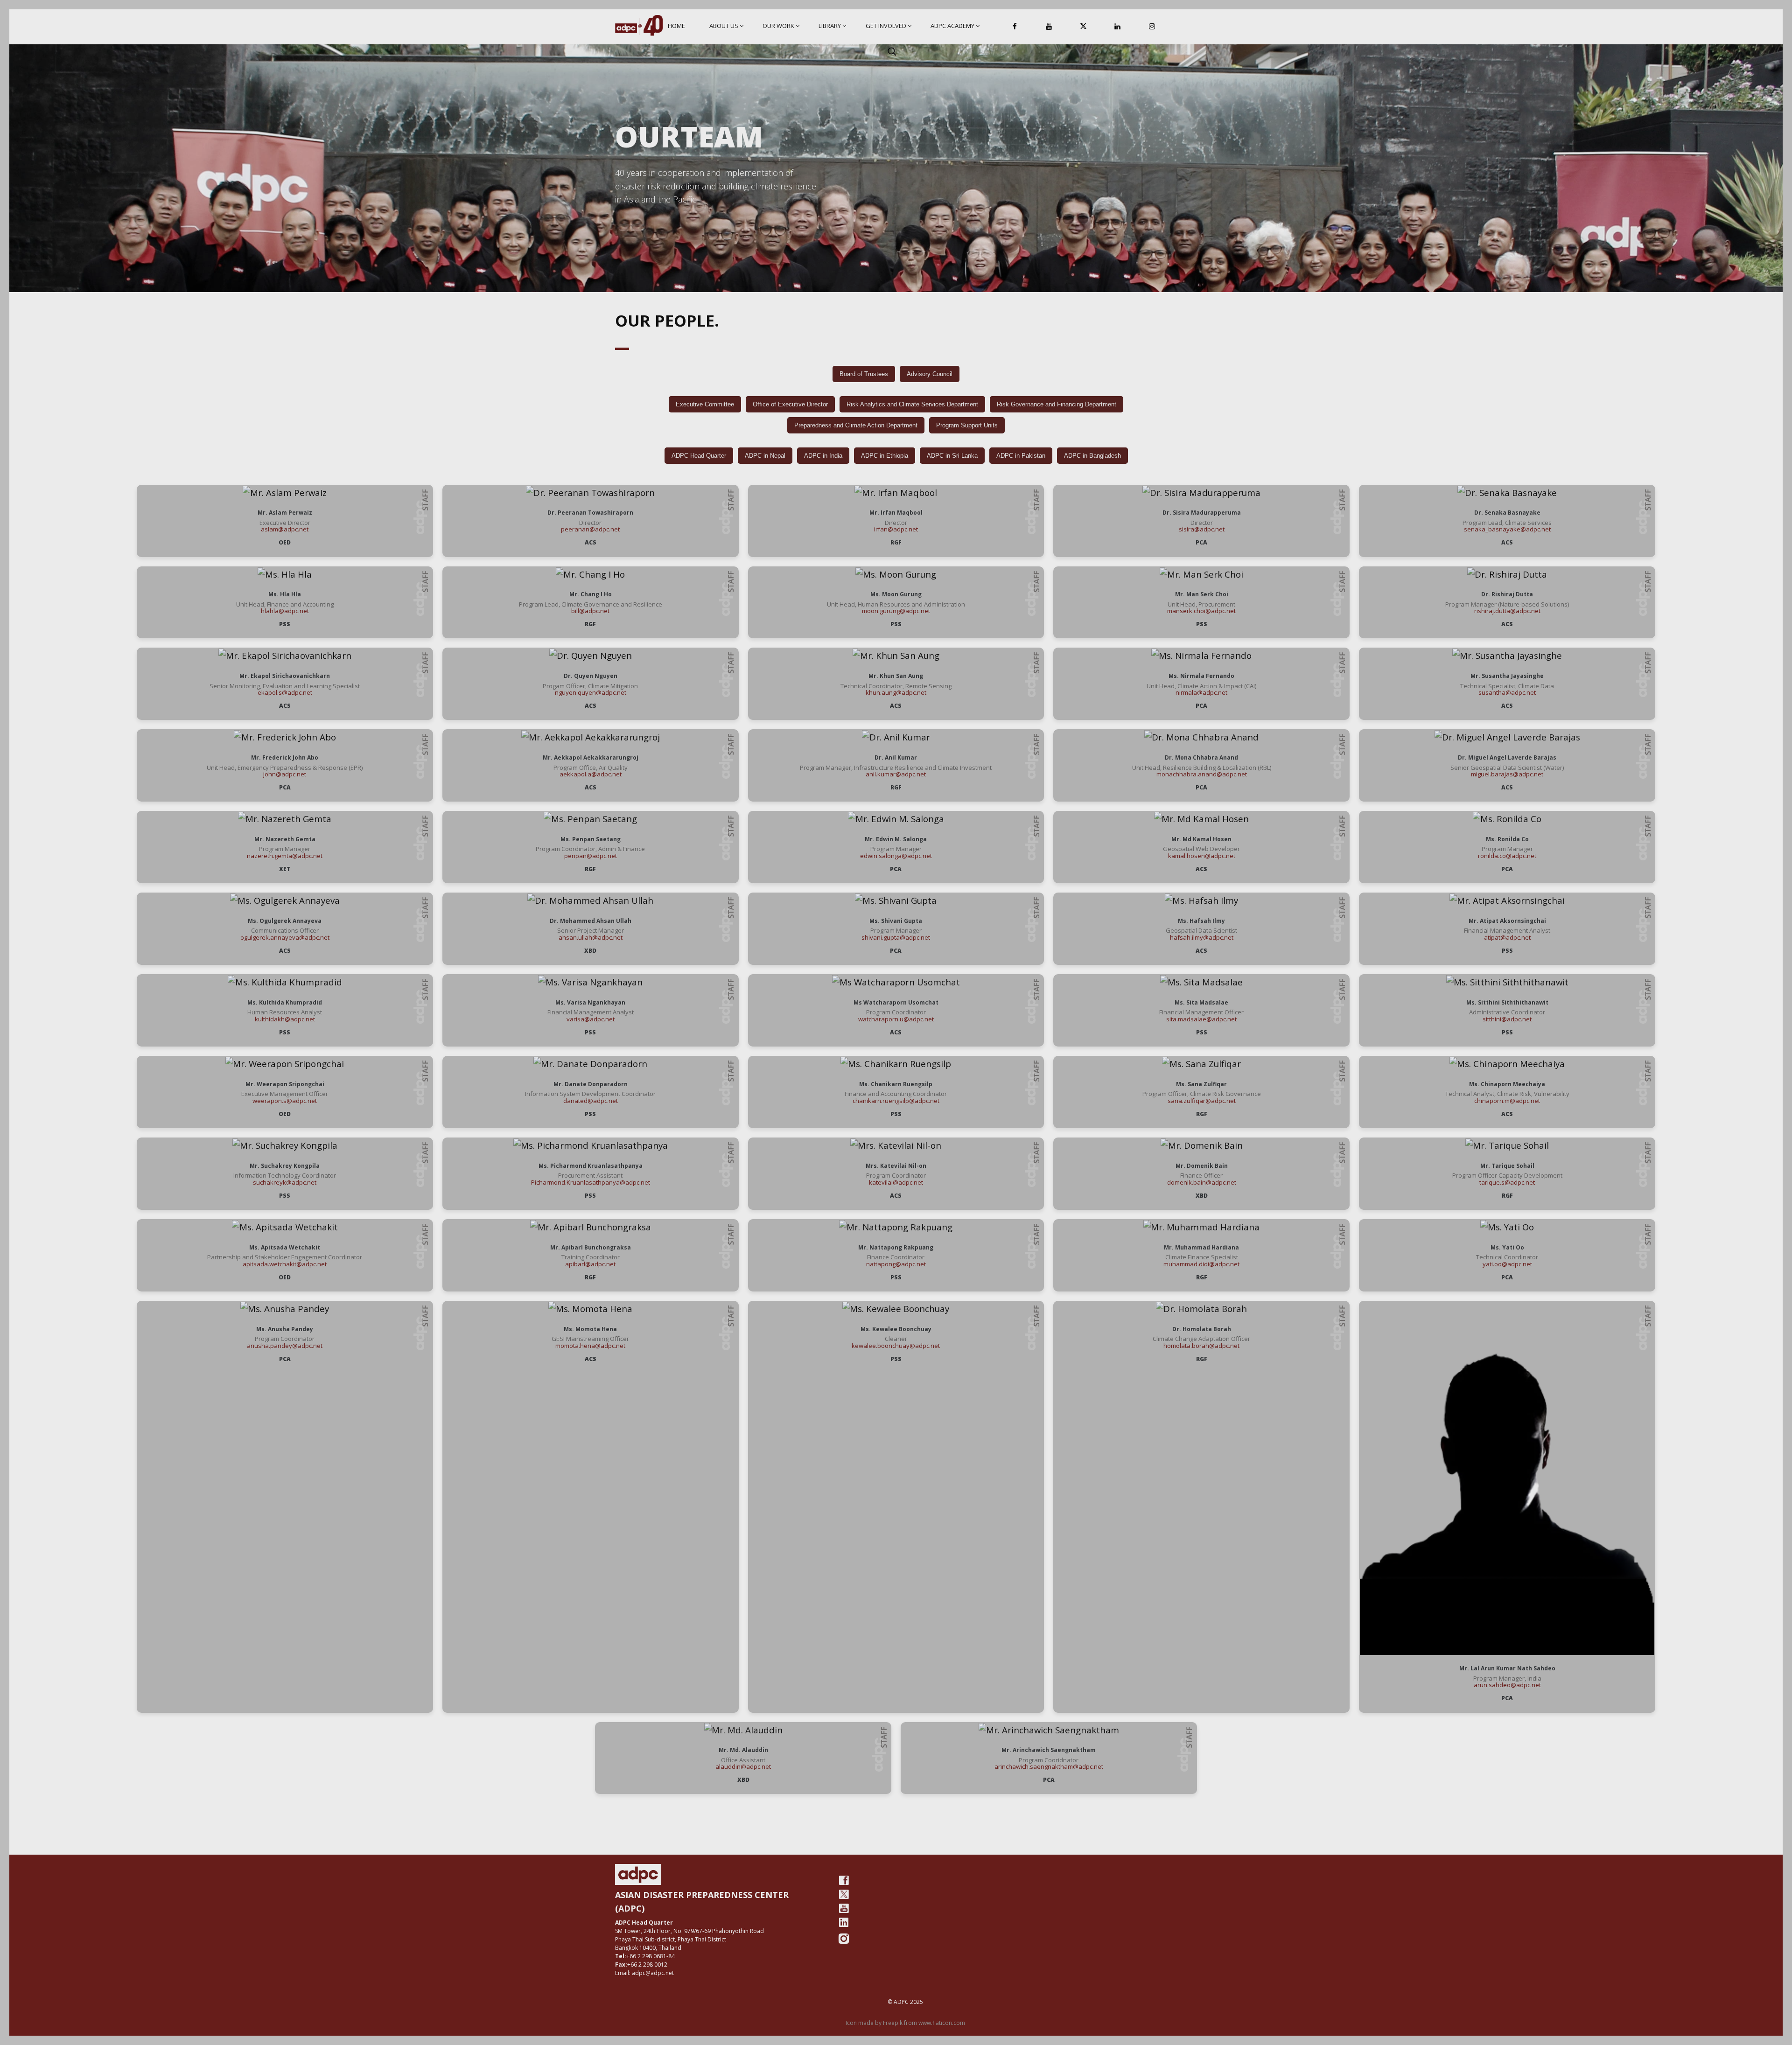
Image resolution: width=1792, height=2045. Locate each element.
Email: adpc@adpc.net (644, 1973)
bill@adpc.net (590, 611)
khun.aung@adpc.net (896, 692)
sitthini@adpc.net (1507, 1019)
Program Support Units (967, 425)
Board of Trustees (864, 374)
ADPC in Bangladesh (1092, 456)
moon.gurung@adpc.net (896, 611)
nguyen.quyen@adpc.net (591, 692)
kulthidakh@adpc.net (285, 1019)
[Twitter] (844, 1894)
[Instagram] (1152, 27)
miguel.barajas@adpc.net (1507, 774)
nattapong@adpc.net (896, 1264)
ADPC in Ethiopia (885, 456)
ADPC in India (823, 456)
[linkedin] (844, 1922)
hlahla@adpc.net (285, 611)
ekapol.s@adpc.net (285, 692)
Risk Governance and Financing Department (1057, 404)
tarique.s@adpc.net (1507, 1182)
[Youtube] (844, 1908)
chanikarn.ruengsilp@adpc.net (896, 1101)
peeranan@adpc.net (590, 529)
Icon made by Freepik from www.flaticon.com (905, 2023)
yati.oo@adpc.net (1507, 1264)
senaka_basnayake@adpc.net (1507, 529)
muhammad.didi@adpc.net (1201, 1264)
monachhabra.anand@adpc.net (1202, 774)
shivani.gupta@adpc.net (896, 937)
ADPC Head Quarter (699, 456)
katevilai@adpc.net (896, 1182)
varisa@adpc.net (591, 1019)
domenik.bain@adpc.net (1202, 1182)
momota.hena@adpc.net (590, 1346)
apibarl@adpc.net (590, 1264)
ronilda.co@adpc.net (1507, 856)
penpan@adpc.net (591, 856)
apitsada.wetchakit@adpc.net (285, 1264)
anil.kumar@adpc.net (896, 774)
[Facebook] (1015, 27)
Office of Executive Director (790, 404)
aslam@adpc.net (285, 529)
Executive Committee (705, 404)
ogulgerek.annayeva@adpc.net (285, 937)
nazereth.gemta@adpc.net (285, 856)
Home (676, 26)
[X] (1083, 27)
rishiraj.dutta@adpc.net (1507, 611)
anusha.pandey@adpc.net (285, 1346)
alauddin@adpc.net (743, 1766)
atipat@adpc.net (1507, 937)
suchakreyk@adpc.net (285, 1182)
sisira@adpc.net (1202, 529)
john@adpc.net (285, 774)
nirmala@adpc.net (1201, 692)
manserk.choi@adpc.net (1201, 611)
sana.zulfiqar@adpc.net (1202, 1101)
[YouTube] (1049, 27)
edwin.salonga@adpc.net (896, 856)
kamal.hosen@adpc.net (1202, 856)
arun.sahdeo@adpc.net (1507, 1685)
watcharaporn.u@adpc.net (896, 1019)
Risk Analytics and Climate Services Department (912, 404)
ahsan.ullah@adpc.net (591, 937)
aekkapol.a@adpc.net (591, 774)
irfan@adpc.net (896, 529)
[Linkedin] (1118, 27)
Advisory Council (930, 374)
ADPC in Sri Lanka (952, 456)
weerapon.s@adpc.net (285, 1101)
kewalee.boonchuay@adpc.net (896, 1346)
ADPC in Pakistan (1021, 456)
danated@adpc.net (591, 1101)
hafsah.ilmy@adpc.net (1202, 937)
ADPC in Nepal (765, 456)
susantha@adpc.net (1507, 692)
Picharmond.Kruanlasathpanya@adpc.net (591, 1182)
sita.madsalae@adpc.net (1201, 1019)
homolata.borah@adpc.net (1201, 1346)
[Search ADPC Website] (892, 51)
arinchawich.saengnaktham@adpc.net (1049, 1766)
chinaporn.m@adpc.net (1507, 1101)
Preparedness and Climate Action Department (856, 425)
